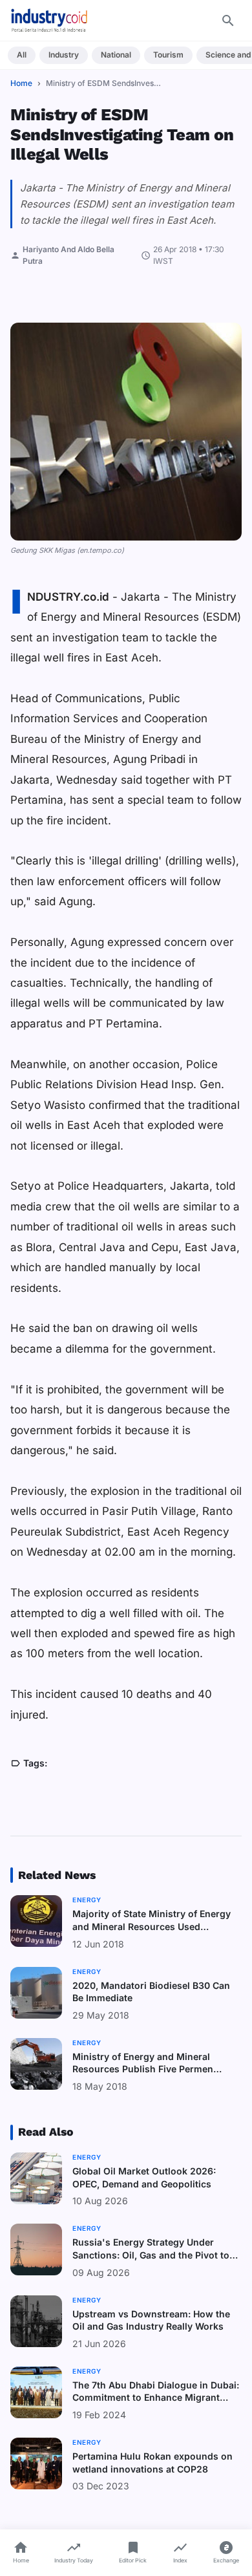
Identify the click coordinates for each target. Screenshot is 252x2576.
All (22, 55)
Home (21, 83)
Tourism (168, 55)
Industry (64, 55)
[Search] (228, 21)
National (116, 55)
